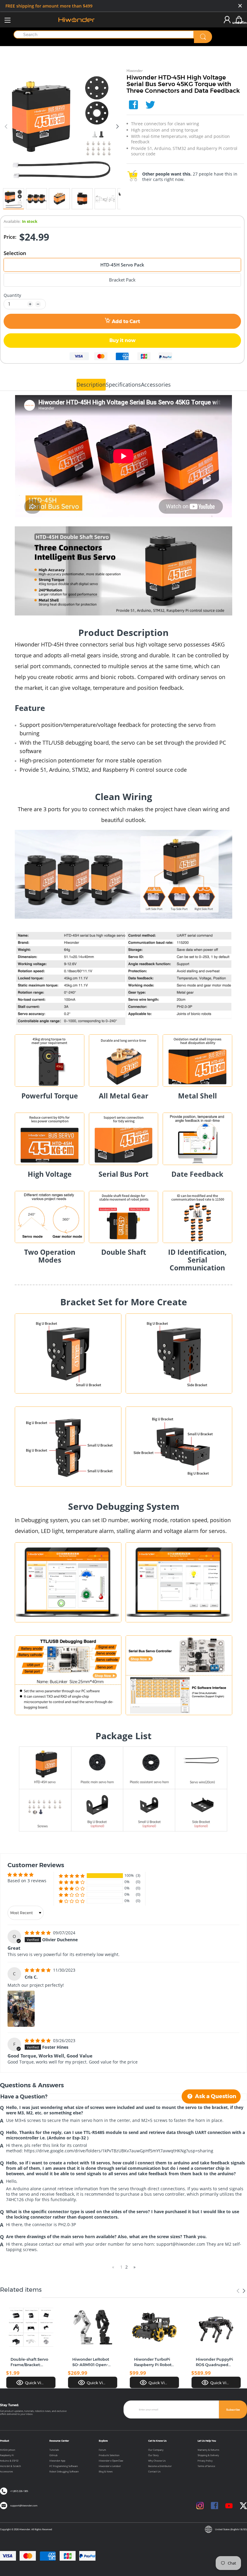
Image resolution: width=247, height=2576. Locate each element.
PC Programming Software (64, 2466)
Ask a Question (215, 2096)
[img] (38, 1933)
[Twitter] (150, 105)
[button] (72, 1876)
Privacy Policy (205, 2461)
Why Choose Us (157, 2461)
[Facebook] (133, 105)
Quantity (12, 295)
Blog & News (106, 2472)
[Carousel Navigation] (241, 2291)
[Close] (240, 6)
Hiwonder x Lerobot (110, 2466)
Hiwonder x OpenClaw (111, 2461)
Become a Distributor (160, 2466)
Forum (102, 2450)
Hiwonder (135, 71)
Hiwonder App (57, 2461)
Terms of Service (206, 2466)
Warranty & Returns (208, 2450)
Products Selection (109, 2455)
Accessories (6, 2472)
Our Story (153, 2455)
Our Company (156, 2450)
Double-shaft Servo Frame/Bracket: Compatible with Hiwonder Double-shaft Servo (29, 2362)
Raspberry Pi (7, 2455)
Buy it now (122, 340)
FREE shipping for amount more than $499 (49, 6)
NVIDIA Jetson (8, 2450)
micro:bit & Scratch (11, 2466)
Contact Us (154, 2472)
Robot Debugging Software (64, 2472)
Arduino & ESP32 (9, 2461)
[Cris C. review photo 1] (21, 2009)
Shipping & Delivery (208, 2455)
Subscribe (233, 2410)
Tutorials (54, 2450)
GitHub (53, 2455)
